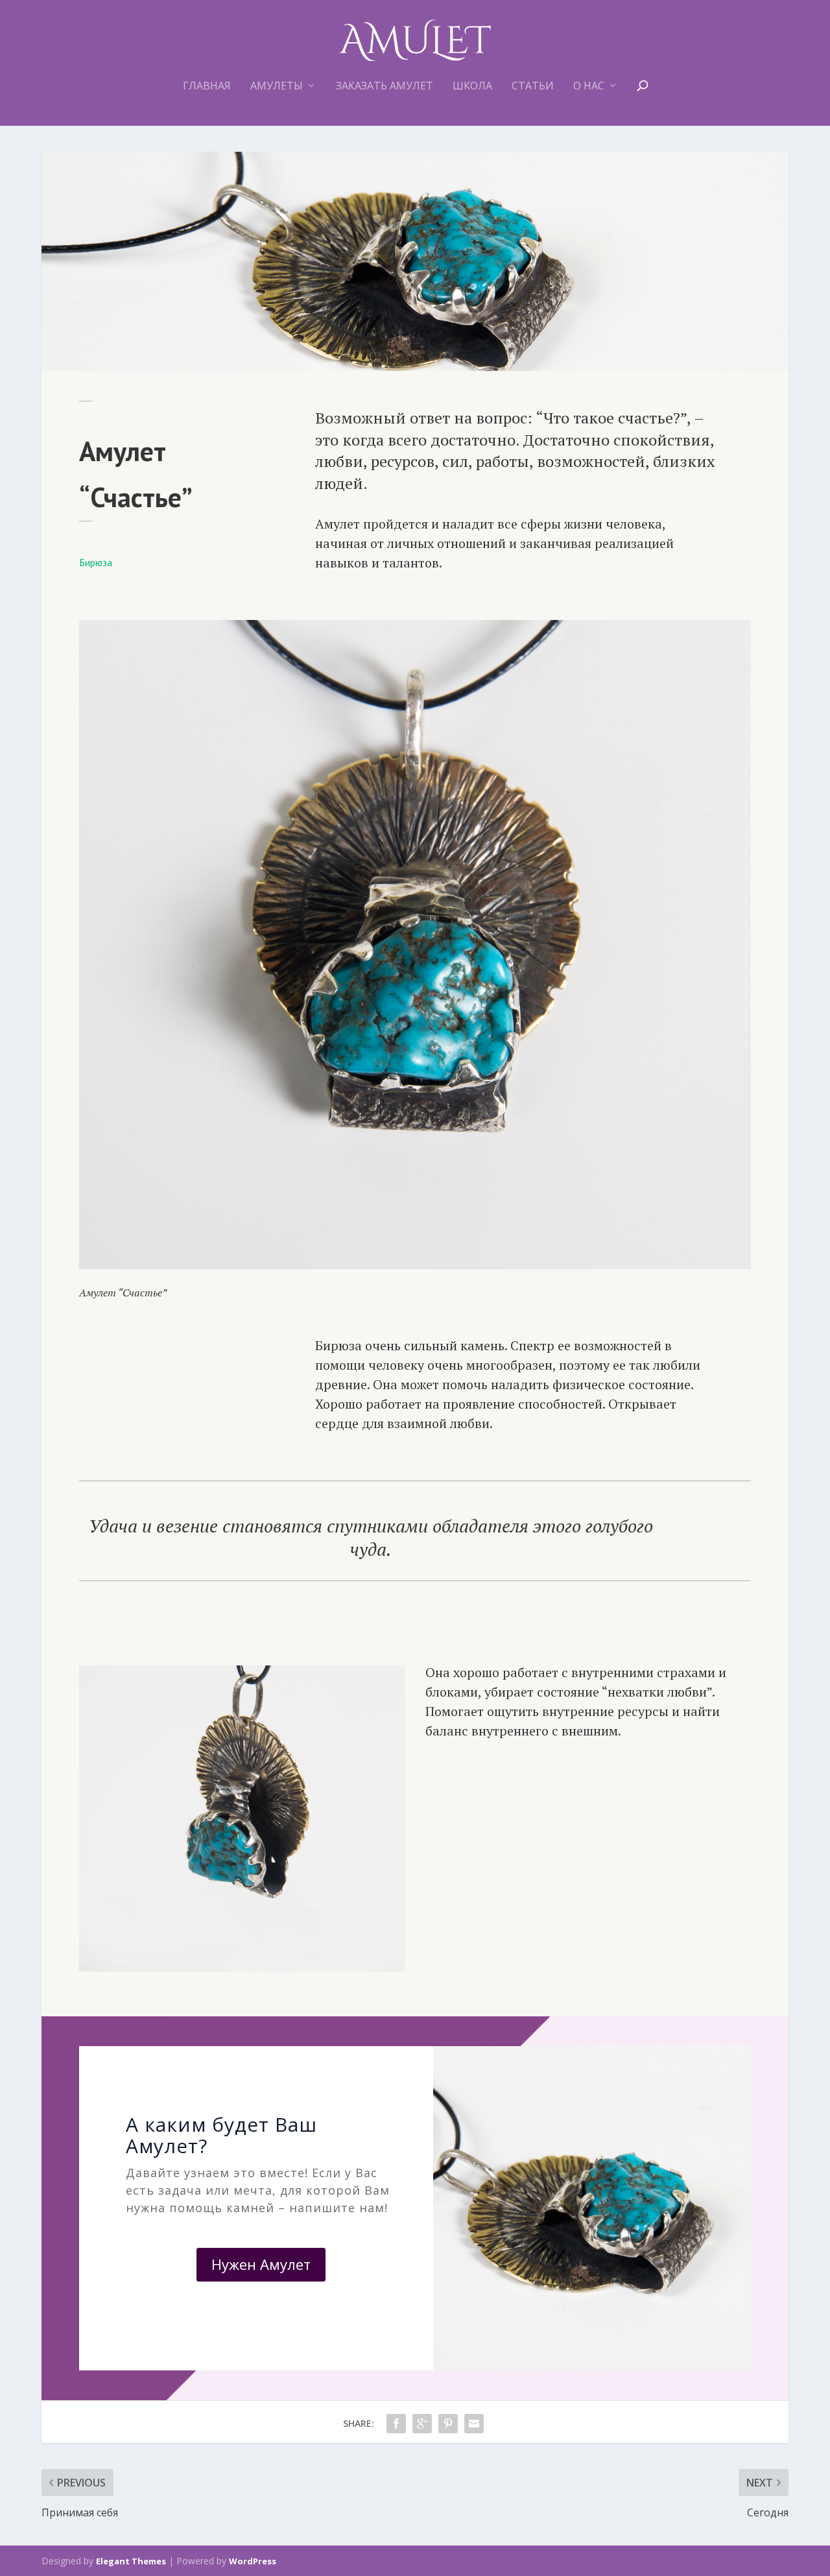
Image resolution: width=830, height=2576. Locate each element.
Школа (472, 87)
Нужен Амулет (261, 2264)
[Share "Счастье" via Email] (474, 2424)
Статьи (533, 87)
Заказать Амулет (385, 87)
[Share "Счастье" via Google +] (422, 2424)
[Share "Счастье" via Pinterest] (448, 2424)
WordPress (253, 2561)
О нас (589, 87)
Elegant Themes (131, 2561)
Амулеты (277, 87)
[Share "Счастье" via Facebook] (396, 2424)
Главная (207, 87)
